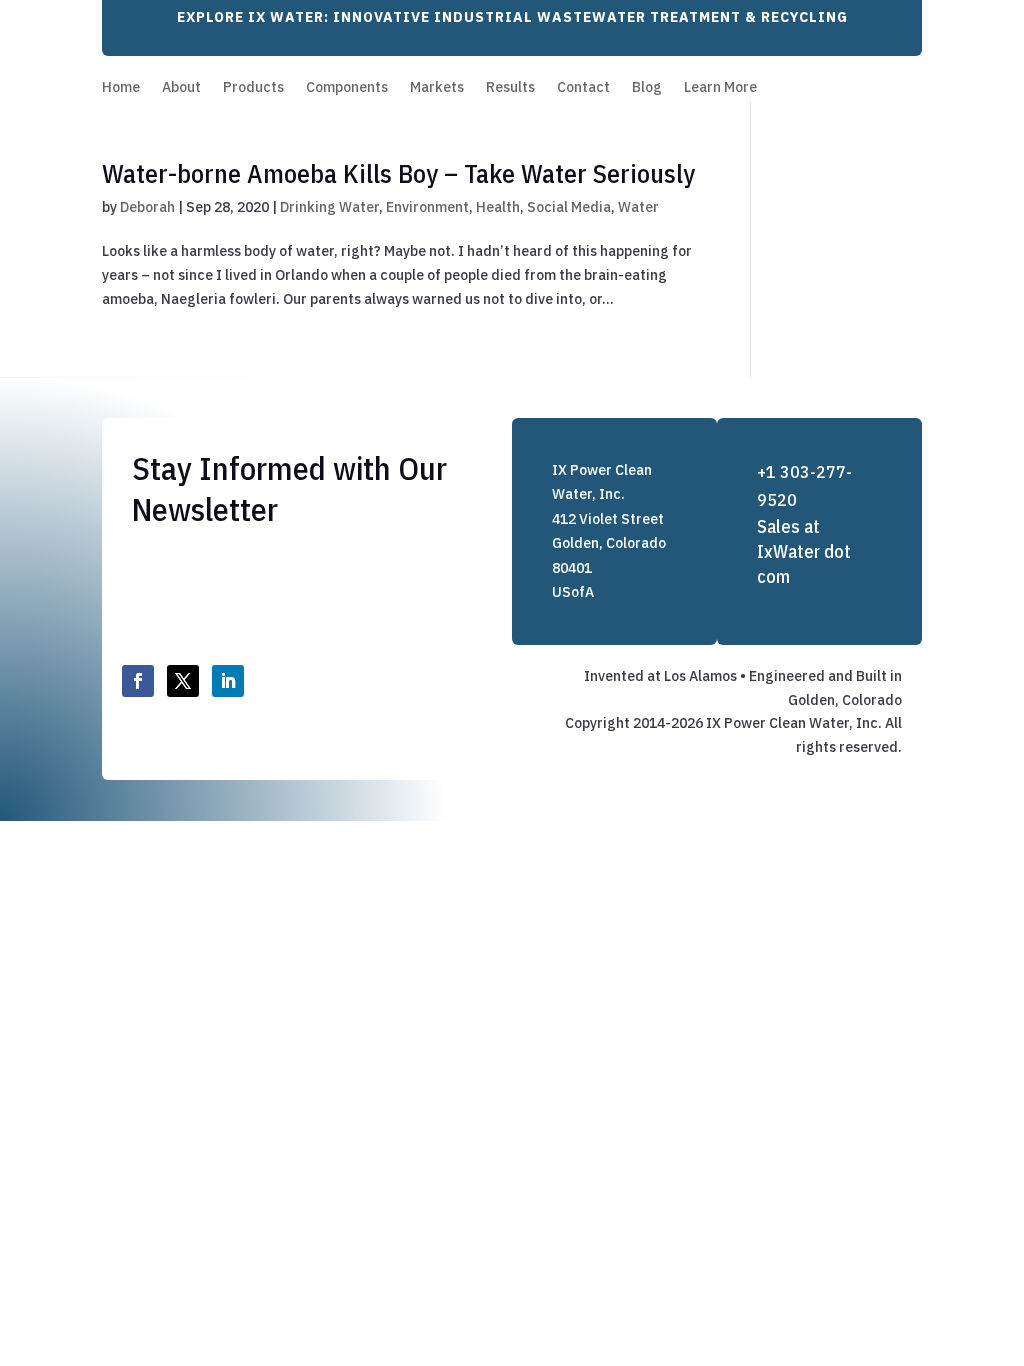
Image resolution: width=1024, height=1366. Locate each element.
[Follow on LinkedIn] (228, 681)
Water (638, 207)
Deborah (147, 207)
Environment (427, 207)
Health (498, 207)
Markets (437, 88)
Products (253, 88)
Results (510, 88)
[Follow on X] (183, 681)
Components (347, 88)
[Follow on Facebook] (138, 681)
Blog (647, 88)
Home (121, 88)
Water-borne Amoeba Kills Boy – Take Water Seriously (398, 173)
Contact (583, 88)
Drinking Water (329, 207)
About (181, 88)
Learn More (720, 88)
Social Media (569, 207)
